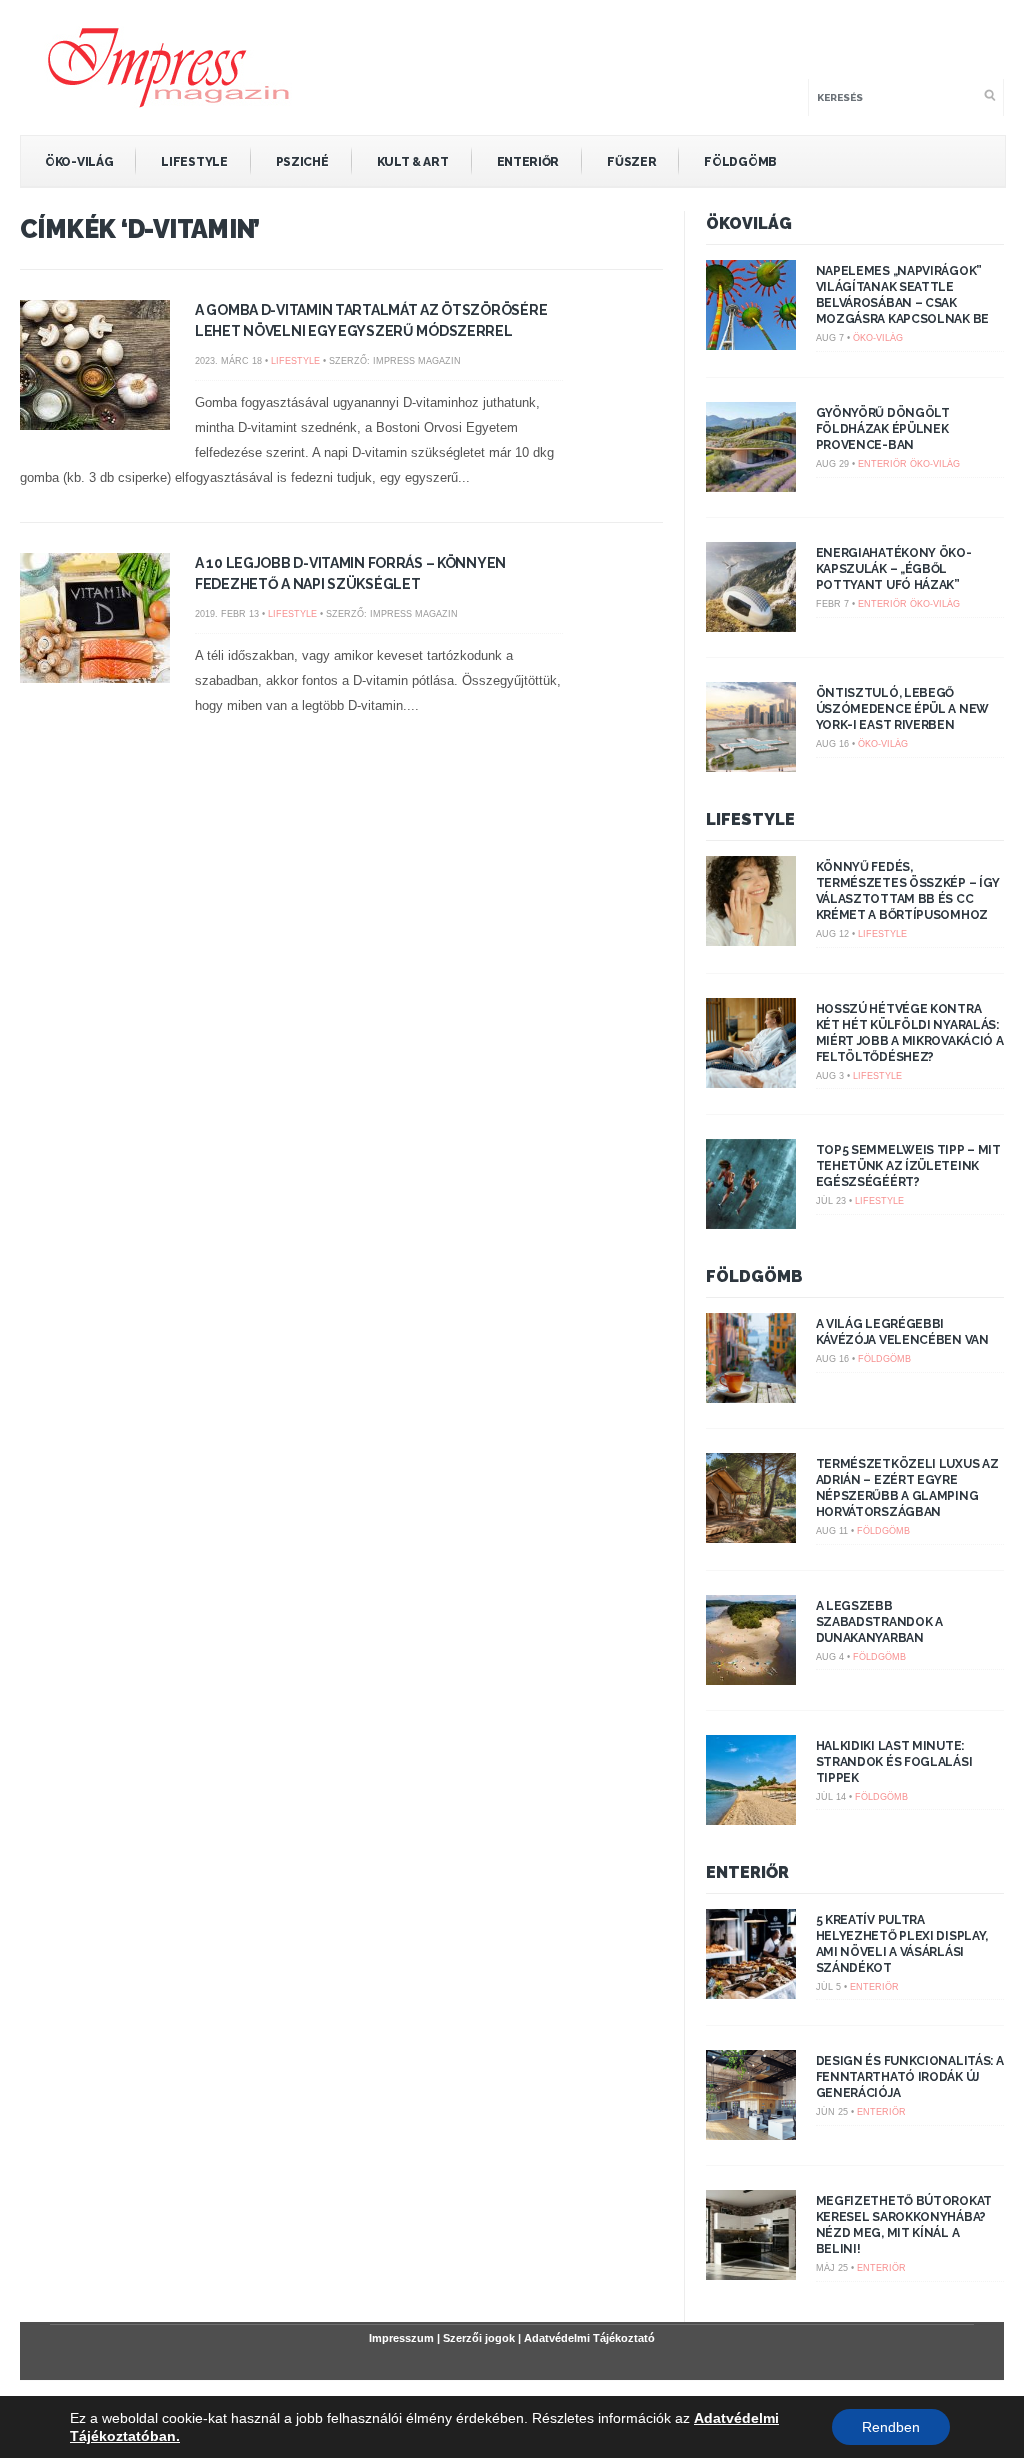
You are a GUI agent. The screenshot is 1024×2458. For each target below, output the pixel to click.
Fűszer (631, 162)
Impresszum (401, 2338)
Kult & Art (413, 162)
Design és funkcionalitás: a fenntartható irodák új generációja (910, 2077)
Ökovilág (749, 223)
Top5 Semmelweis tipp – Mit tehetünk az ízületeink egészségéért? (908, 1166)
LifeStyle (194, 162)
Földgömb (740, 162)
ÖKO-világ (79, 162)
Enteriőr (528, 162)
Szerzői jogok (479, 2338)
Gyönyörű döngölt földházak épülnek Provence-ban (883, 429)
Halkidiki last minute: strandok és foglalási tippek (894, 1762)
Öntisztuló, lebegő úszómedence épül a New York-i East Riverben (902, 709)
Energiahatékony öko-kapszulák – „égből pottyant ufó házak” (894, 569)
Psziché (302, 162)
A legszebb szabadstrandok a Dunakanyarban (879, 1622)
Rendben (891, 2427)
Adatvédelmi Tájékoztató (589, 2338)
